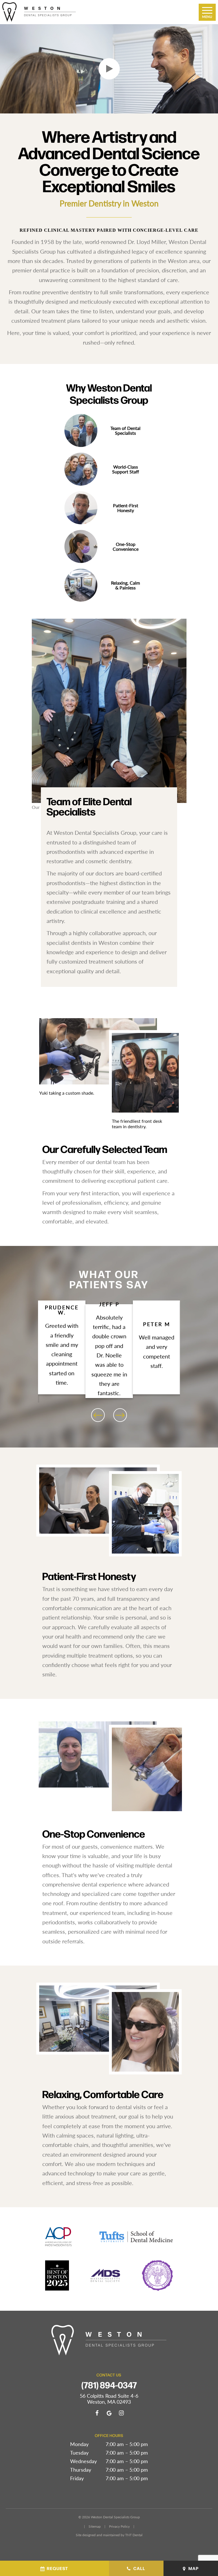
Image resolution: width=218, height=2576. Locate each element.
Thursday (81, 2470)
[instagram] (121, 2413)
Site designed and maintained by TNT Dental (109, 2535)
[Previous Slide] (98, 1415)
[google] (109, 2413)
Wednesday (83, 2461)
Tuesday (79, 2453)
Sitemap (95, 2526)
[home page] (39, 12)
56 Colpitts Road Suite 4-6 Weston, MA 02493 (109, 2399)
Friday (77, 2478)
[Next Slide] (120, 1415)
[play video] (109, 69)
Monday (79, 2444)
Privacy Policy (119, 2526)
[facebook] (97, 2413)
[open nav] (207, 12)
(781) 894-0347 (109, 2385)
